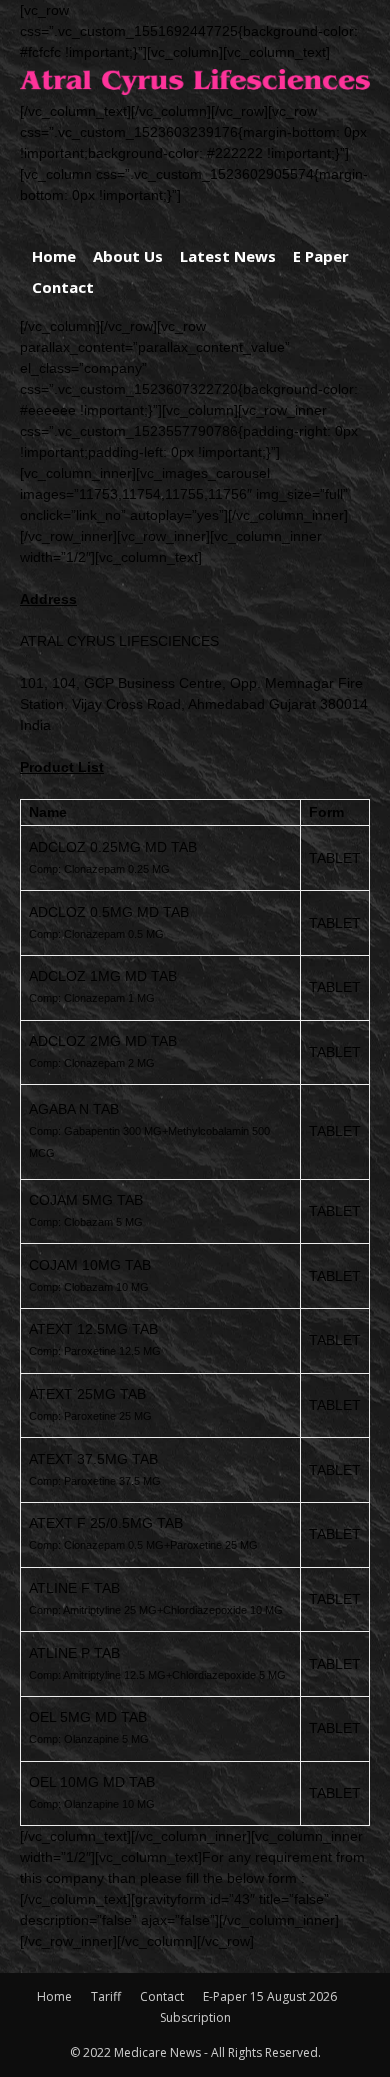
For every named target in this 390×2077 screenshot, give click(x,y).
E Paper (321, 256)
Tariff (106, 1996)
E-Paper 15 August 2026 (270, 1996)
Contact (63, 287)
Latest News (228, 256)
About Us (128, 256)
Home (54, 256)
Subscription (195, 2017)
